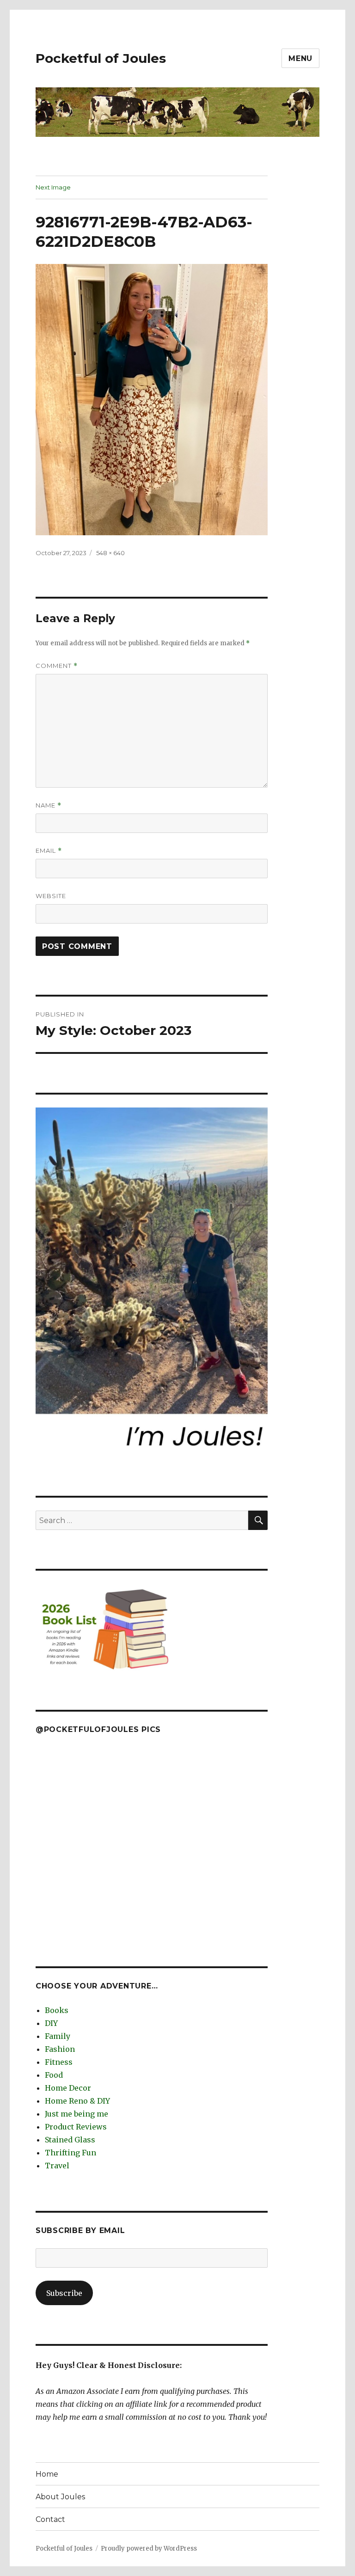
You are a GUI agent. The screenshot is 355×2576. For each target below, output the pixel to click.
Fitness (59, 2062)
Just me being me (77, 2114)
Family (58, 2036)
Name (49, 805)
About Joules (60, 2497)
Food (54, 2075)
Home (47, 2474)
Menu (300, 58)
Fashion (60, 2049)
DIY (51, 2023)
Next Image (53, 187)
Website (51, 896)
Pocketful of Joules (101, 58)
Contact (50, 2519)
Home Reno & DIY (77, 2101)
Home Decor (68, 2088)
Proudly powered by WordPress (149, 2548)
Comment (57, 666)
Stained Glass (70, 2140)
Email (49, 851)
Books (57, 2010)
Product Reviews (76, 2127)
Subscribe (64, 2293)
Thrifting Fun (70, 2153)
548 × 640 (110, 553)
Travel (57, 2166)
